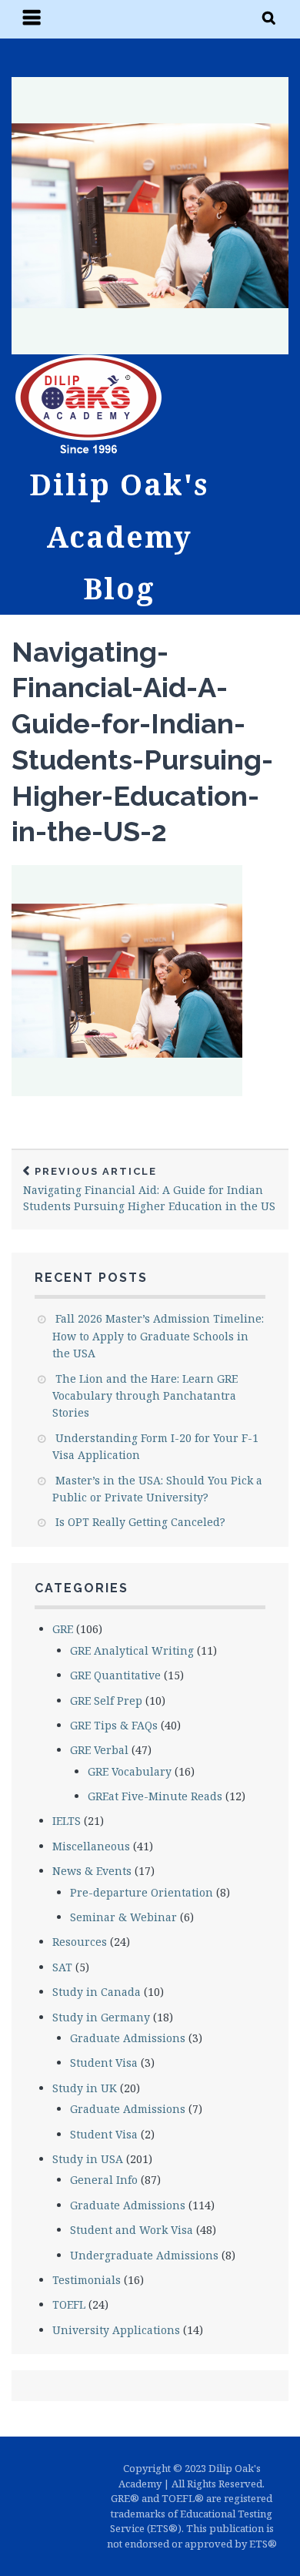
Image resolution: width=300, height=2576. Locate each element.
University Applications (116, 2330)
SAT (62, 1967)
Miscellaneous (91, 1846)
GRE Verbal (99, 1750)
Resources (80, 1942)
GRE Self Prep (106, 1701)
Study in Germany (101, 2017)
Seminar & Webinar (123, 1917)
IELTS (67, 1821)
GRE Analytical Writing (132, 1650)
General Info (104, 2180)
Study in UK (85, 2088)
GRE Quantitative (115, 1675)
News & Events (92, 1871)
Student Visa (104, 2063)
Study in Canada (97, 1992)
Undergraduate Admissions (144, 2255)
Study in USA (88, 2159)
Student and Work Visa (132, 2230)
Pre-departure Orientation (142, 1892)
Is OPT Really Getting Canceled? (140, 1522)
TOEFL (69, 2304)
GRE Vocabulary (130, 1771)
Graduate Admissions (128, 2038)
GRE (63, 1629)
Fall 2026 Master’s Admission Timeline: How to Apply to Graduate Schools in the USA (158, 1336)
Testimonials (87, 2280)
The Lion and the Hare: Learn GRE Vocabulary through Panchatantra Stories (145, 1396)
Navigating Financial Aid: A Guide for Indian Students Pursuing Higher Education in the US (149, 1189)
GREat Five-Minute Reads (155, 1796)
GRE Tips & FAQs (114, 1725)
